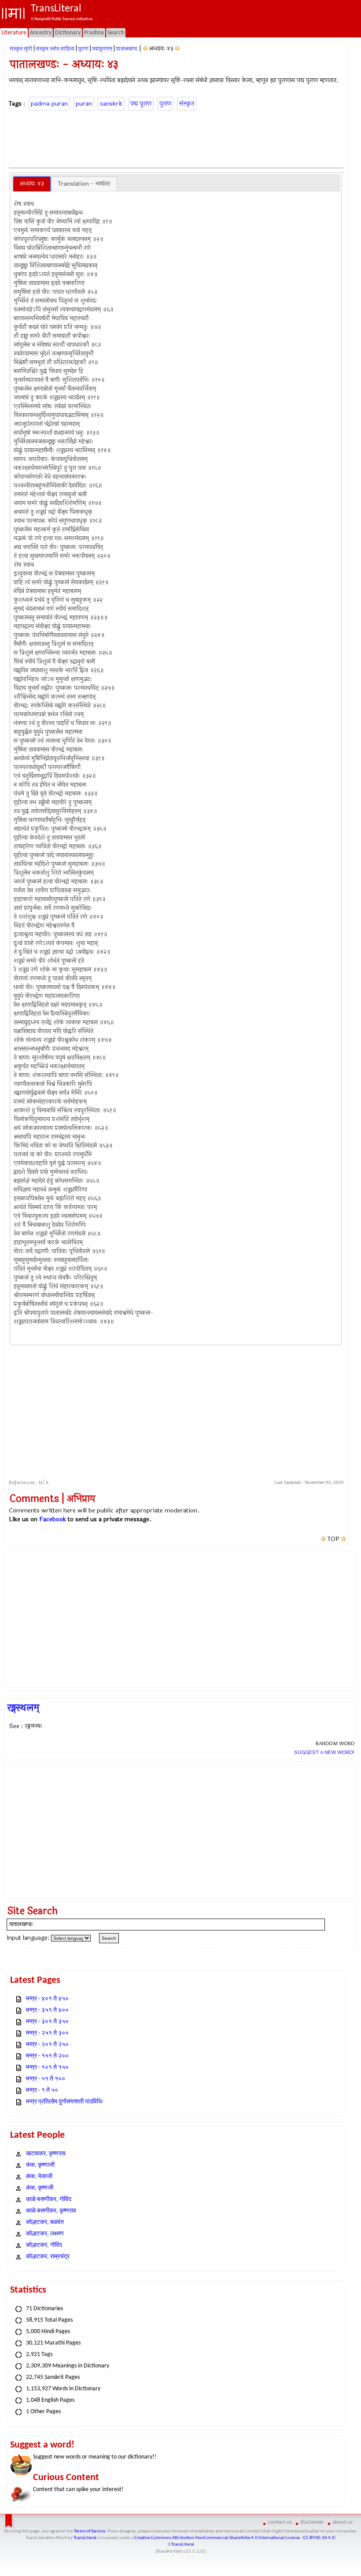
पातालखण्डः (127, 49)
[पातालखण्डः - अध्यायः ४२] (145, 49)
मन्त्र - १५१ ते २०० (47, 2056)
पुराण (83, 49)
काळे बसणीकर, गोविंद (49, 2200)
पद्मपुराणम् (102, 49)
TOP (333, 1539)
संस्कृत (187, 104)
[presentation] (32, 184)
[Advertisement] (177, 138)
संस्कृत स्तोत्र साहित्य (55, 49)
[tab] (32, 184)
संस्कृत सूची (21, 49)
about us (343, 2522)
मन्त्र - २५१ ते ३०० (47, 2033)
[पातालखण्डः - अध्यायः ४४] (178, 49)
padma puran (49, 104)
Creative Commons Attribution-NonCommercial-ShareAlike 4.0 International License (217, 2538)
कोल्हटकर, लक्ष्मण (45, 2234)
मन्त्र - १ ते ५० (42, 2090)
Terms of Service (90, 2531)
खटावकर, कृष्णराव (46, 2154)
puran (84, 104)
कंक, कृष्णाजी (40, 2165)
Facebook (53, 1519)
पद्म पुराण (141, 104)
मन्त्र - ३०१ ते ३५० (47, 2022)
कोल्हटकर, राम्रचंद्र (48, 2257)
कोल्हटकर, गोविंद (44, 2245)
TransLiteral (85, 2538)
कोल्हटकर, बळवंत (45, 2222)
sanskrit (111, 104)
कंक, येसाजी (39, 2177)
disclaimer (312, 2522)
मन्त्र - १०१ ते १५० (47, 2068)
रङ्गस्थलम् (23, 1708)
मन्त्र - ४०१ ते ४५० (47, 1999)
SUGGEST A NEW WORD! (324, 1752)
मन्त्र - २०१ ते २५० (47, 2045)
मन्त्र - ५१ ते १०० (46, 2079)
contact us (280, 2522)
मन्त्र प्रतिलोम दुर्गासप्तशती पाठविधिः (65, 2102)
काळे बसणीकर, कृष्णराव (51, 2211)
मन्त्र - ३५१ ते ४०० (47, 2010)
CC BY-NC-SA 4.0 (319, 2538)
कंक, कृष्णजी (40, 2188)
